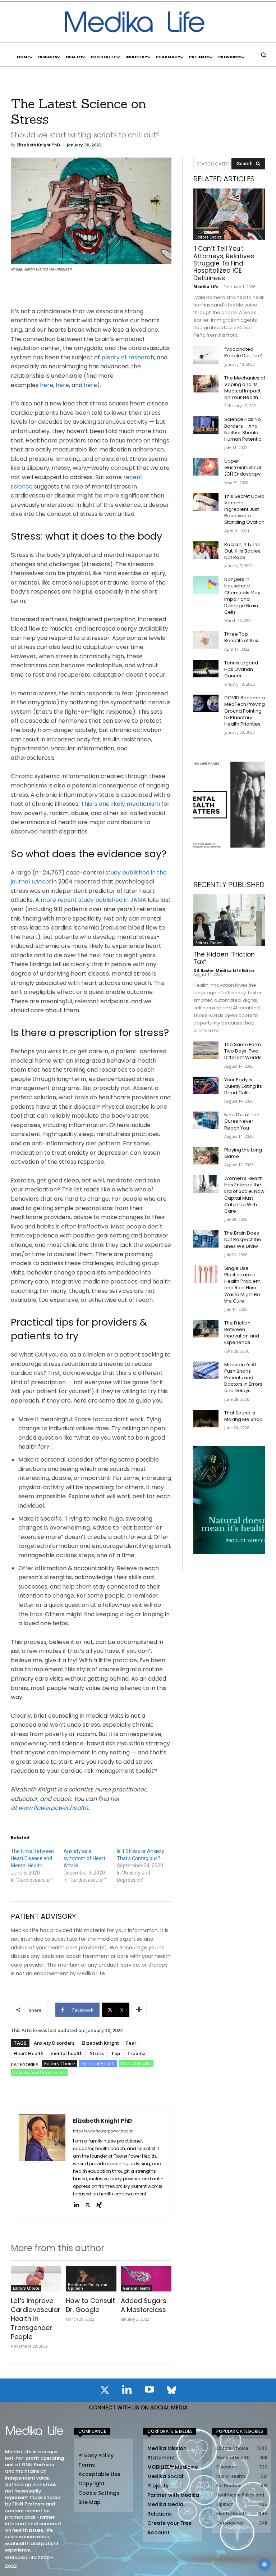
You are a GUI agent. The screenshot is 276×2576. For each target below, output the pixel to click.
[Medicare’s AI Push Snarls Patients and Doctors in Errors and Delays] (206, 1370)
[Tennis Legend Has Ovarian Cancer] (206, 669)
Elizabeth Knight (100, 2043)
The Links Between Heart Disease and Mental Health (32, 1858)
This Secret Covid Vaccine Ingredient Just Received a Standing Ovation (244, 509)
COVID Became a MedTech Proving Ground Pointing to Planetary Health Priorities (245, 711)
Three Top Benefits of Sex (241, 637)
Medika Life (206, 287)
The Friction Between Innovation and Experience (242, 1333)
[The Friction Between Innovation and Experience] (206, 1329)
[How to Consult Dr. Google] (91, 2279)
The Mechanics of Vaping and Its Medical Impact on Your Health (245, 388)
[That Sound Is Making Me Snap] (206, 1419)
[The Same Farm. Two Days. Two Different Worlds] (206, 1050)
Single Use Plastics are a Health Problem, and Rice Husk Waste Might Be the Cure (243, 1285)
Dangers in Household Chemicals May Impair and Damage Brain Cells (242, 596)
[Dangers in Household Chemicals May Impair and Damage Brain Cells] (206, 585)
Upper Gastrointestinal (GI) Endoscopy (243, 467)
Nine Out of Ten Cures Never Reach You (242, 1121)
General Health (98, 2063)
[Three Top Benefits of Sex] (206, 640)
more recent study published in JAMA (93, 900)
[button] (263, 55)
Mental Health (136, 2063)
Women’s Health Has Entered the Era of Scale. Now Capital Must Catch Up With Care (244, 1195)
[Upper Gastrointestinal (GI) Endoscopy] (206, 467)
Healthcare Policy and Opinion (88, 2286)
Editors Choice (60, 2063)
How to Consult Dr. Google (90, 2305)
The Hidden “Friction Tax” (224, 958)
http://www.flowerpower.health (103, 2131)
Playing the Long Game (243, 1153)
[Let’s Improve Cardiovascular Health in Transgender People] (36, 2279)
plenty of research (128, 357)
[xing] (99, 2205)
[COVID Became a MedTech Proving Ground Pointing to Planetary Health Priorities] (206, 703)
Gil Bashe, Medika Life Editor (224, 970)
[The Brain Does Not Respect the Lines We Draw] (206, 1239)
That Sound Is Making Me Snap (243, 1416)
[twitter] (88, 2205)
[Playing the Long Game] (206, 1156)
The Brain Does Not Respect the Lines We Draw (243, 1239)
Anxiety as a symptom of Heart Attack (84, 1858)
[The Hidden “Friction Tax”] (229, 920)
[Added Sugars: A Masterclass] (146, 2279)
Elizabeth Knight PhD (38, 145)
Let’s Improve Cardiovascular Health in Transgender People (36, 2319)
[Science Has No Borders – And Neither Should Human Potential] (206, 425)
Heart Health (29, 2053)
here (47, 385)
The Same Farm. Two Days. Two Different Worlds (243, 1051)
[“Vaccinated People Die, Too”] (206, 355)
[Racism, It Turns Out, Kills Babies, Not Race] (206, 550)
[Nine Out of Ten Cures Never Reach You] (206, 1120)
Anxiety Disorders (54, 2043)
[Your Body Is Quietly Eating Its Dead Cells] (206, 1085)
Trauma (136, 2053)
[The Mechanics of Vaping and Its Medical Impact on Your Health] (206, 384)
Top (116, 2053)
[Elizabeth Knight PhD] (42, 2162)
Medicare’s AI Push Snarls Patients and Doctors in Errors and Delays (243, 1378)
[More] (139, 2010)
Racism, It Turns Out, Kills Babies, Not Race (243, 551)
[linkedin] (76, 2205)
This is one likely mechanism (120, 804)
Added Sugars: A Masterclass (144, 2305)
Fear (131, 2043)
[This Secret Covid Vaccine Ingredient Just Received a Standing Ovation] (206, 502)
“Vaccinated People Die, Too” (243, 352)
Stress (97, 2053)
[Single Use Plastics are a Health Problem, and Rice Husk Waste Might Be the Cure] (206, 1274)
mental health (67, 2053)
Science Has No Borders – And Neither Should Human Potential (243, 429)
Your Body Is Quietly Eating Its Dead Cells (243, 1086)
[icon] (105, 2391)
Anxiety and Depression (39, 2072)
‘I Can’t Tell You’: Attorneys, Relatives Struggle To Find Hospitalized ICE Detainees (224, 263)
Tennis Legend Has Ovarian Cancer (241, 669)
